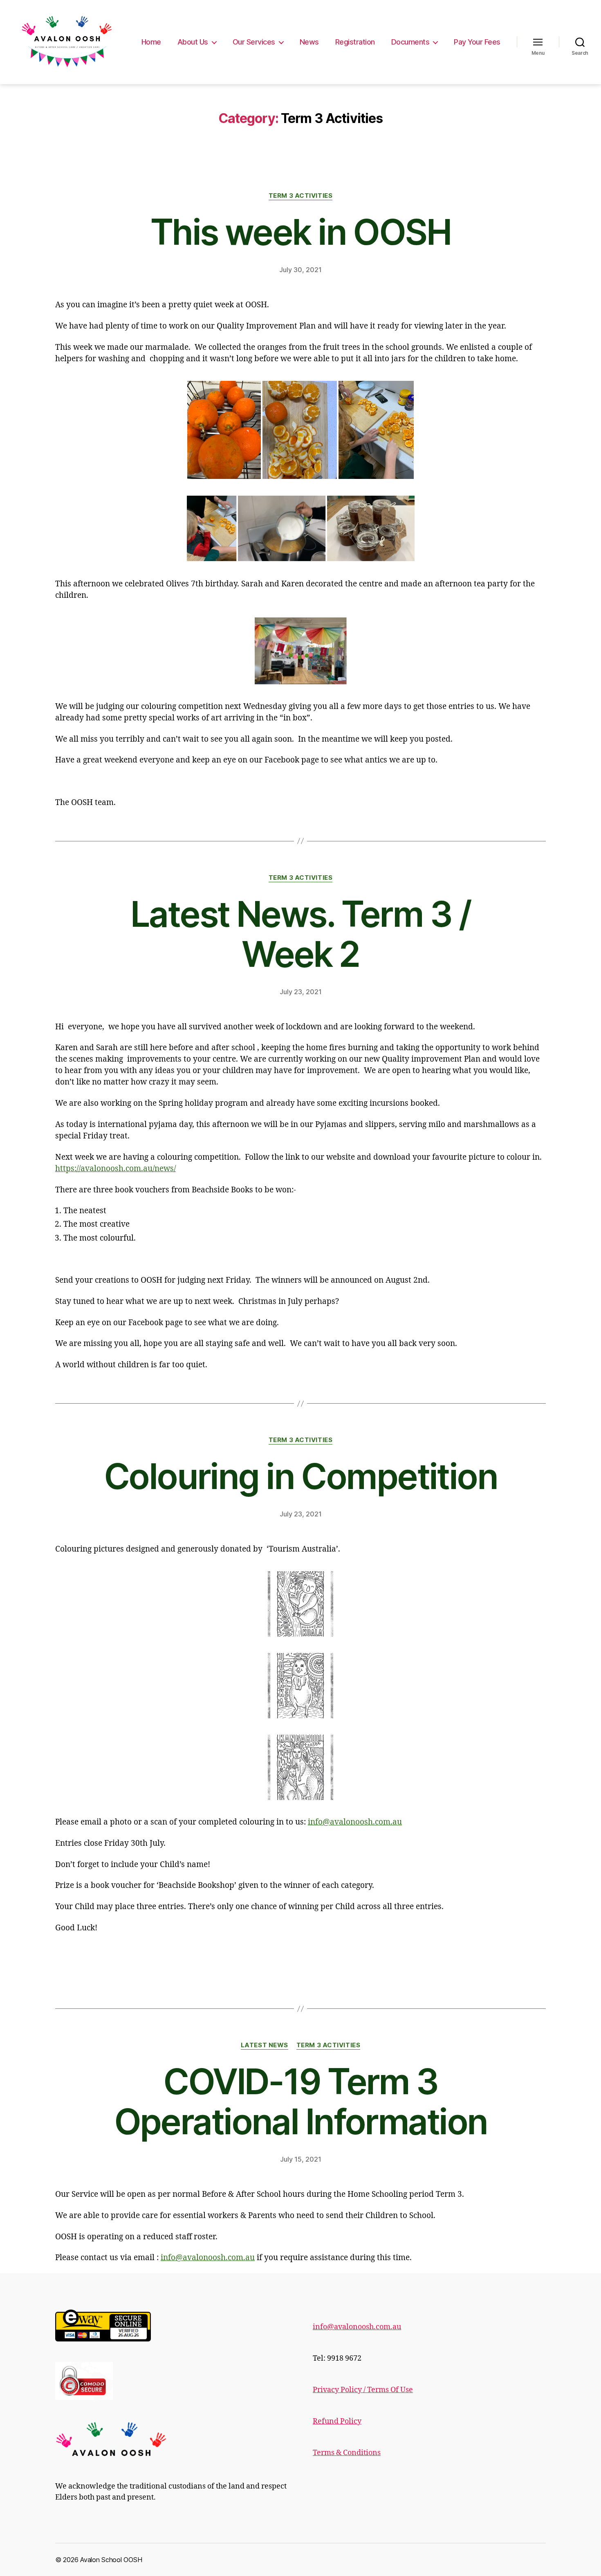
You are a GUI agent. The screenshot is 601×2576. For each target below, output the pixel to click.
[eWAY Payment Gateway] (172, 2326)
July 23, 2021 (301, 992)
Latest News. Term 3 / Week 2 (300, 934)
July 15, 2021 (301, 2159)
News (309, 42)
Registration (355, 42)
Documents (410, 42)
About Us (193, 42)
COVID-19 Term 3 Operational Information (301, 2102)
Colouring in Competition (300, 1476)
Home (151, 42)
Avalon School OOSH (111, 2560)
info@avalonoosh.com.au (355, 1822)
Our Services (254, 42)
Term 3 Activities (300, 196)
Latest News (265, 2045)
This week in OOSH (300, 232)
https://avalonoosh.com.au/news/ (115, 1169)
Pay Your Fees (477, 42)
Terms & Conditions (347, 2453)
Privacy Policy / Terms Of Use (363, 2390)
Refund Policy (337, 2421)
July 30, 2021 (300, 270)
